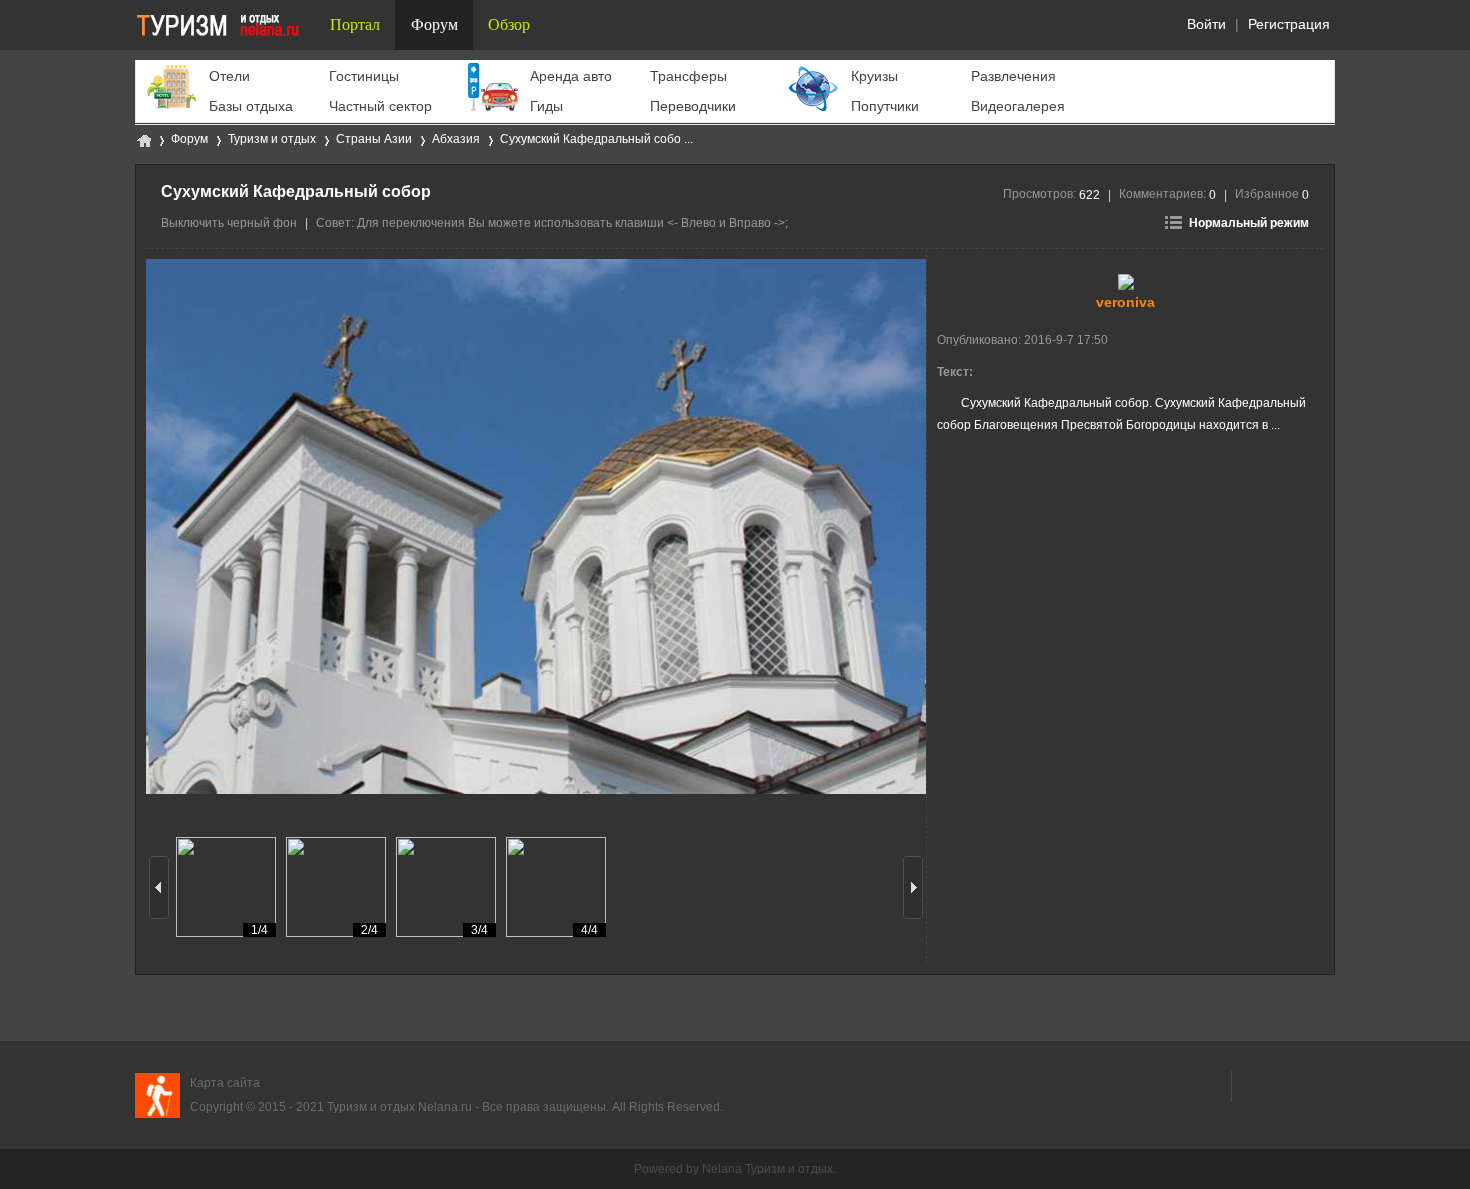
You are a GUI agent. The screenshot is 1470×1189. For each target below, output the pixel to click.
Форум (434, 24)
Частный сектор (380, 106)
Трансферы (688, 76)
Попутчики (885, 106)
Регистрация (1289, 24)
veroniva (1125, 302)
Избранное (1272, 194)
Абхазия (456, 139)
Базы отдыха (251, 106)
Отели (229, 76)
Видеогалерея (1018, 106)
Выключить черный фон (229, 223)
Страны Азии (374, 139)
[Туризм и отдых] (225, 25)
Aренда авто (571, 76)
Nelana (722, 1169)
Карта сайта (225, 1083)
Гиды (546, 106)
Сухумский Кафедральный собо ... (596, 139)
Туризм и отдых (143, 139)
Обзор (509, 24)
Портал (355, 24)
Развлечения (1013, 76)
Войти (1206, 24)
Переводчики (693, 106)
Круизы (874, 76)
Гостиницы (364, 76)
